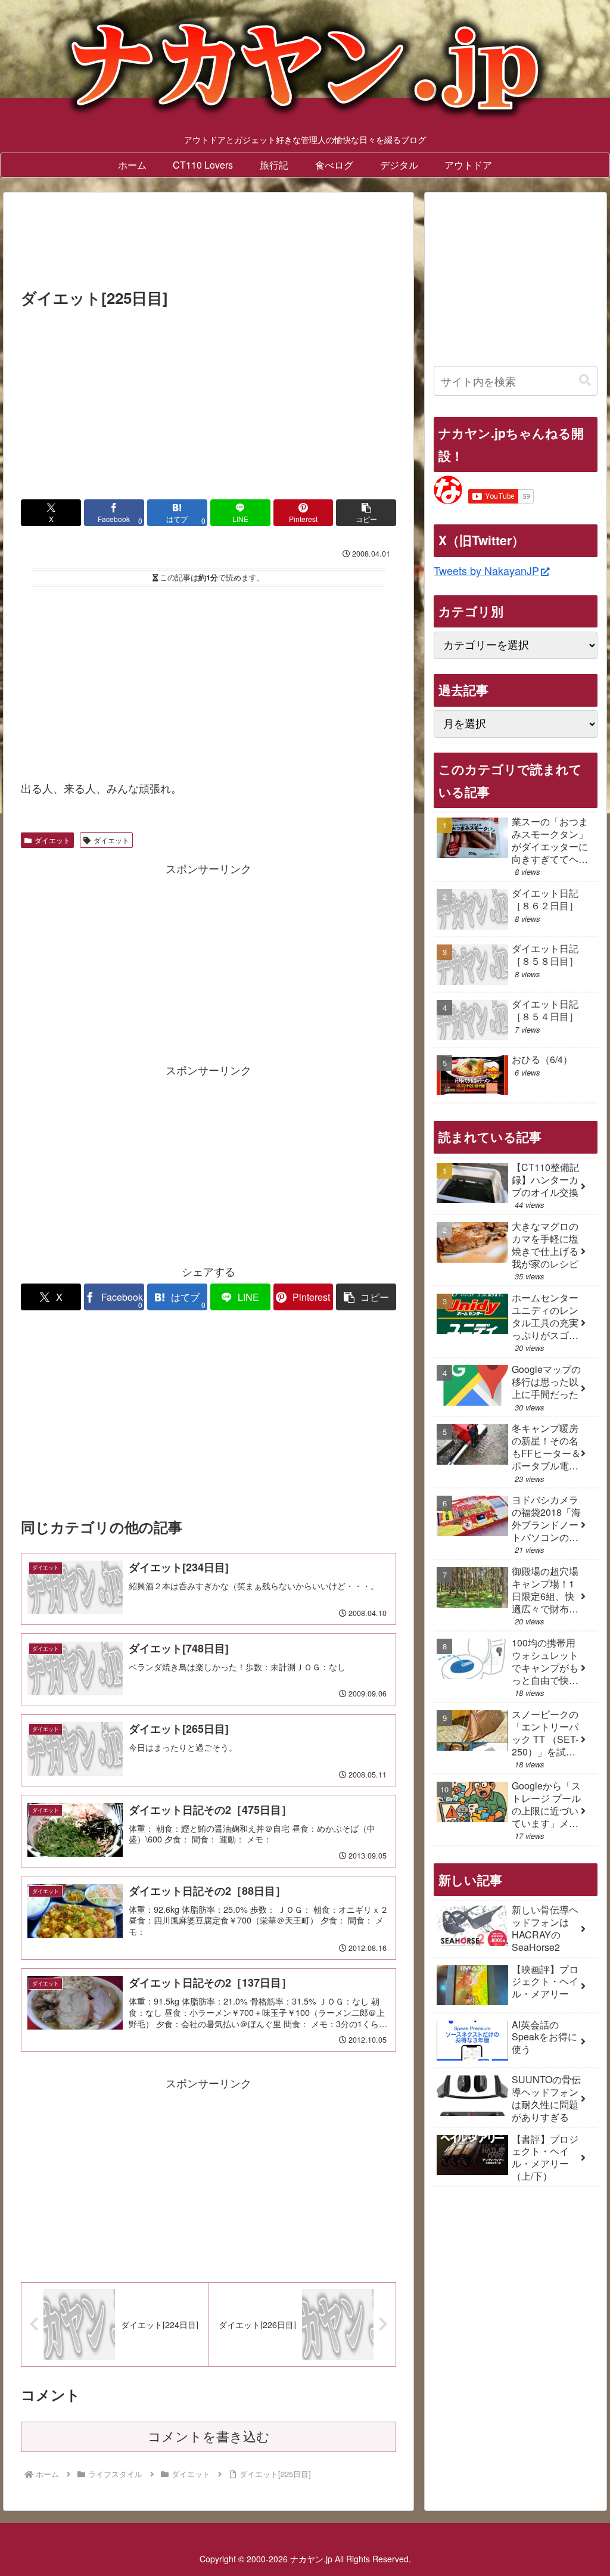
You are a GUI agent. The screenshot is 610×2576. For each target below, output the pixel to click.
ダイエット (52, 840)
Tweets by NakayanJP (486, 570)
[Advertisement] (208, 244)
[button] (366, 513)
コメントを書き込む (209, 2437)
